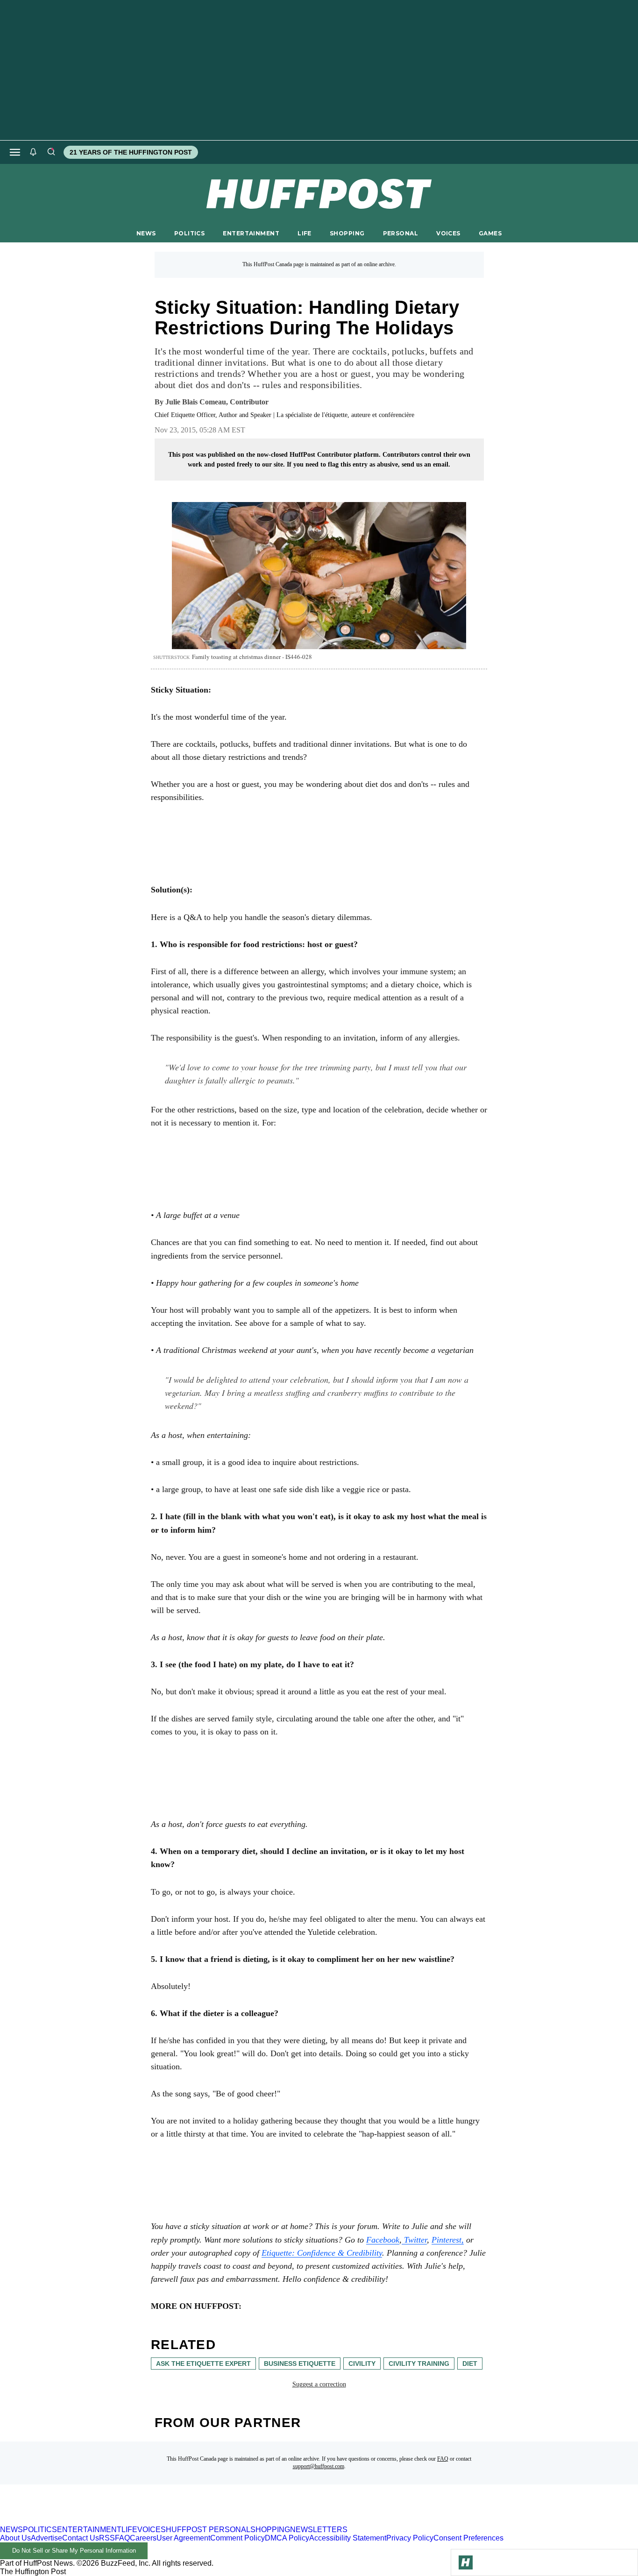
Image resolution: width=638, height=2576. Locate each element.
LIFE (305, 233)
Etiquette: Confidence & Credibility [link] (322, 2253)
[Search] (51, 152)
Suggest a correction (319, 2384)
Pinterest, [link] (448, 2240)
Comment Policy (237, 2538)
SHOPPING (347, 233)
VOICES (448, 233)
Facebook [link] (383, 2240)
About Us (15, 2538)
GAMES (490, 233)
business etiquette (300, 2364)
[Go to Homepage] (466, 2562)
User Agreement (183, 2538)
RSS (107, 2538)
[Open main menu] (15, 152)
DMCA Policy (287, 2538)
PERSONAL (401, 233)
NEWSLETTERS (319, 2530)
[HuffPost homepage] (120, 2521)
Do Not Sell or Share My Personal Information (74, 2551)
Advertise (46, 2538)
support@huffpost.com (319, 2466)
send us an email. (426, 464)
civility (362, 2364)
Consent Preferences (468, 2538)
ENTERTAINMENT (251, 233)
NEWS (146, 233)
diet (470, 2364)
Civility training (419, 2364)
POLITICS (189, 233)
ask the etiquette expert (203, 2364)
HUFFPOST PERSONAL (208, 2530)
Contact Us (81, 2538)
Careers (143, 2538)
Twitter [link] (414, 2240)
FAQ (443, 2459)
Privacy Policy (410, 2538)
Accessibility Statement (348, 2538)
